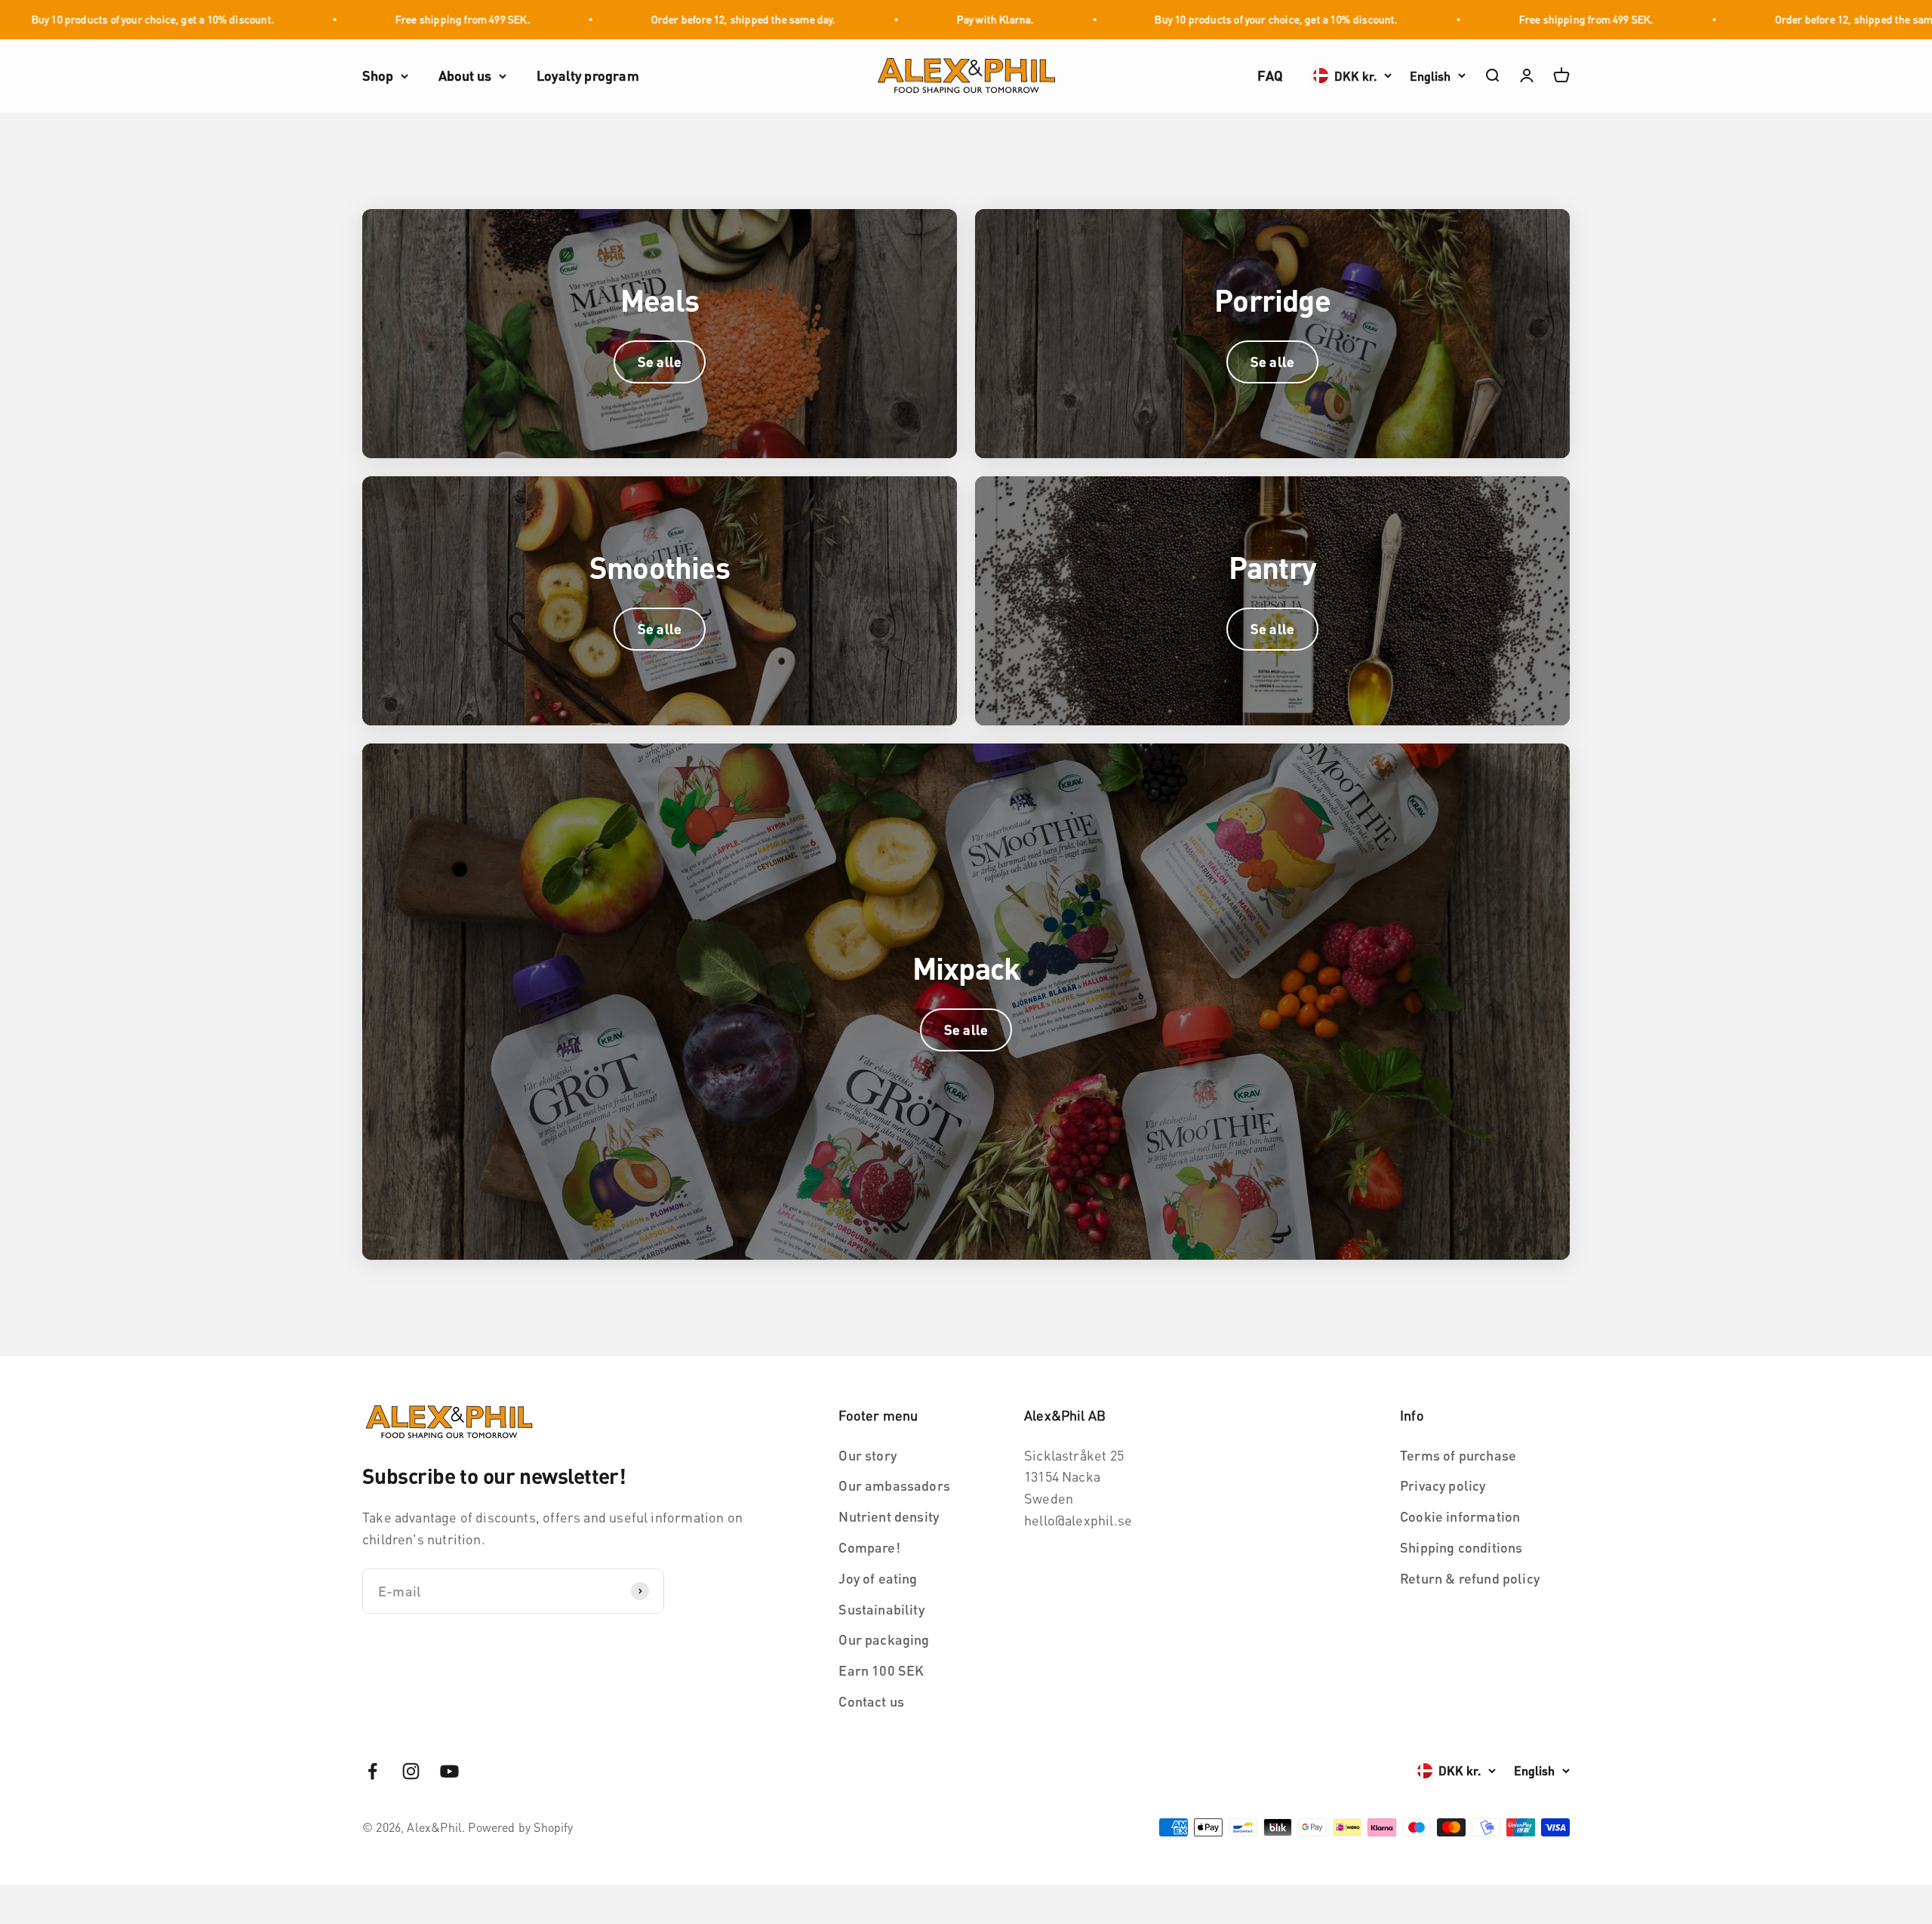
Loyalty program (588, 75)
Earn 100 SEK (881, 1670)
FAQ (1270, 75)
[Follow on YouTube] (449, 1771)
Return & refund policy (1470, 1578)
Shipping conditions (1461, 1547)
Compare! (869, 1547)
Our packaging (884, 1639)
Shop (378, 75)
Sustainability (881, 1609)
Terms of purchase (1458, 1455)
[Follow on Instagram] (411, 1771)
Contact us (871, 1701)
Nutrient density (889, 1516)
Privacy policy (1443, 1485)
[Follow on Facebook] (372, 1771)
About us (465, 75)
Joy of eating (878, 1578)
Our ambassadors (894, 1485)
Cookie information (1460, 1516)
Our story (868, 1455)
